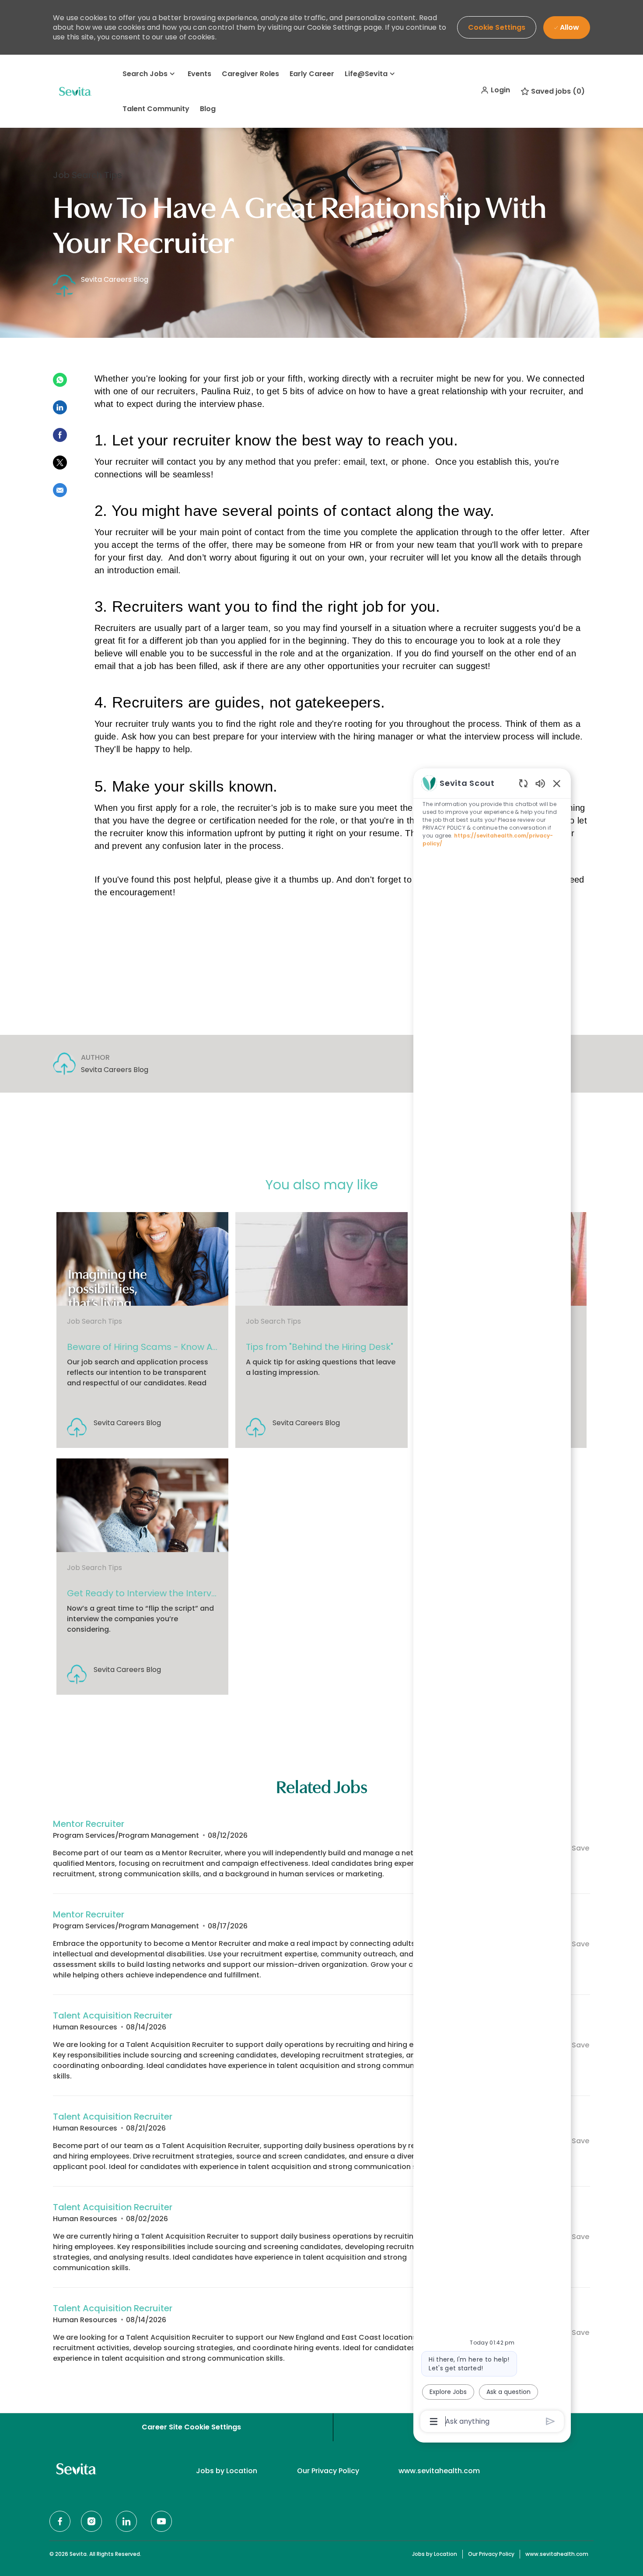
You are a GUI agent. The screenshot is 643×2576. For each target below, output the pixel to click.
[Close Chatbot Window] (557, 783)
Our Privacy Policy (328, 2471)
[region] (492, 1602)
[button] (495, 90)
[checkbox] (575, 1849)
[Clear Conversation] (523, 783)
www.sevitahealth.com (439, 2471)
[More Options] (434, 2422)
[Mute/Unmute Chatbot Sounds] (540, 783)
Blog (208, 109)
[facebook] (60, 2521)
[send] (550, 2421)
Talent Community (156, 109)
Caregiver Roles (250, 74)
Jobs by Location (227, 2471)
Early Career (312, 74)
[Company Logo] (75, 91)
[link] (142, 1330)
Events (199, 74)
